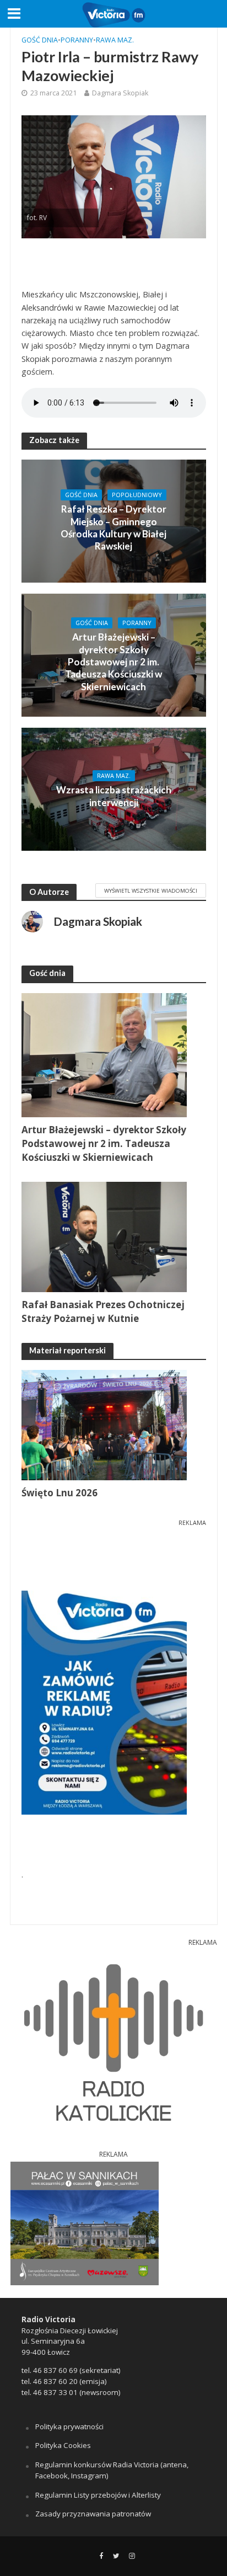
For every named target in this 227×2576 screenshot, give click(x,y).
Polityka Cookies (63, 2445)
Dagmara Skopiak (120, 93)
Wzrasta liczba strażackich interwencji (114, 796)
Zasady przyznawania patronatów (93, 2514)
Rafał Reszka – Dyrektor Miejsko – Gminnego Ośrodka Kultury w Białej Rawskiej (113, 527)
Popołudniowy (137, 495)
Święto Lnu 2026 (60, 1493)
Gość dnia (40, 40)
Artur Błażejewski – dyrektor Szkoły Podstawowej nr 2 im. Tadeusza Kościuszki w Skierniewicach (113, 662)
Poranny (77, 40)
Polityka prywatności (69, 2426)
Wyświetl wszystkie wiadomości (151, 890)
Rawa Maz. (115, 40)
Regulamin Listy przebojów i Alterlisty (98, 2495)
